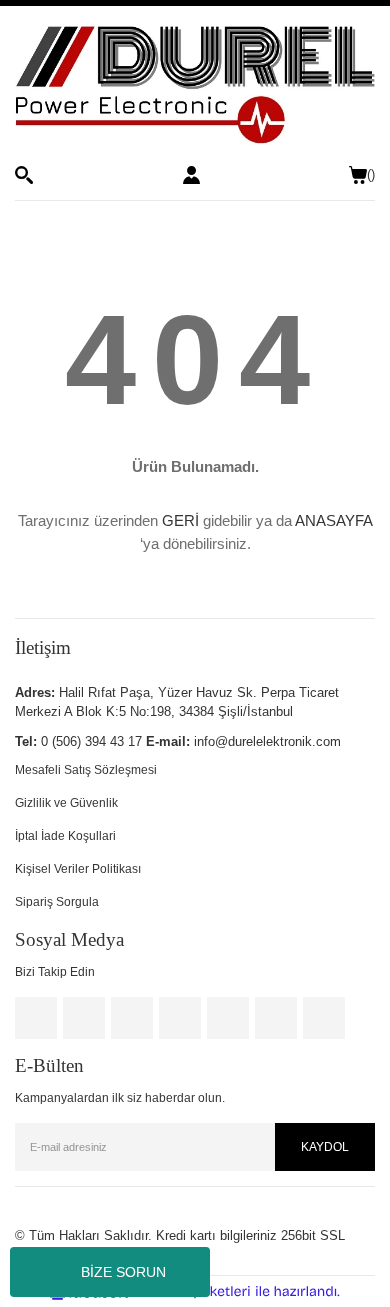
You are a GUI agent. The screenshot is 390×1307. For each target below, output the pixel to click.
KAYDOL (325, 1147)
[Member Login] (191, 175)
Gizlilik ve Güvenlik (66, 803)
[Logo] (195, 85)
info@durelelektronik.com (267, 741)
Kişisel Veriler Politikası (78, 869)
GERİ (180, 520)
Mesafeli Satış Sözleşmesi (86, 770)
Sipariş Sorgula (57, 902)
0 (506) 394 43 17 (91, 741)
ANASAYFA (333, 520)
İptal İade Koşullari (65, 836)
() (371, 174)
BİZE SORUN (123, 1272)
